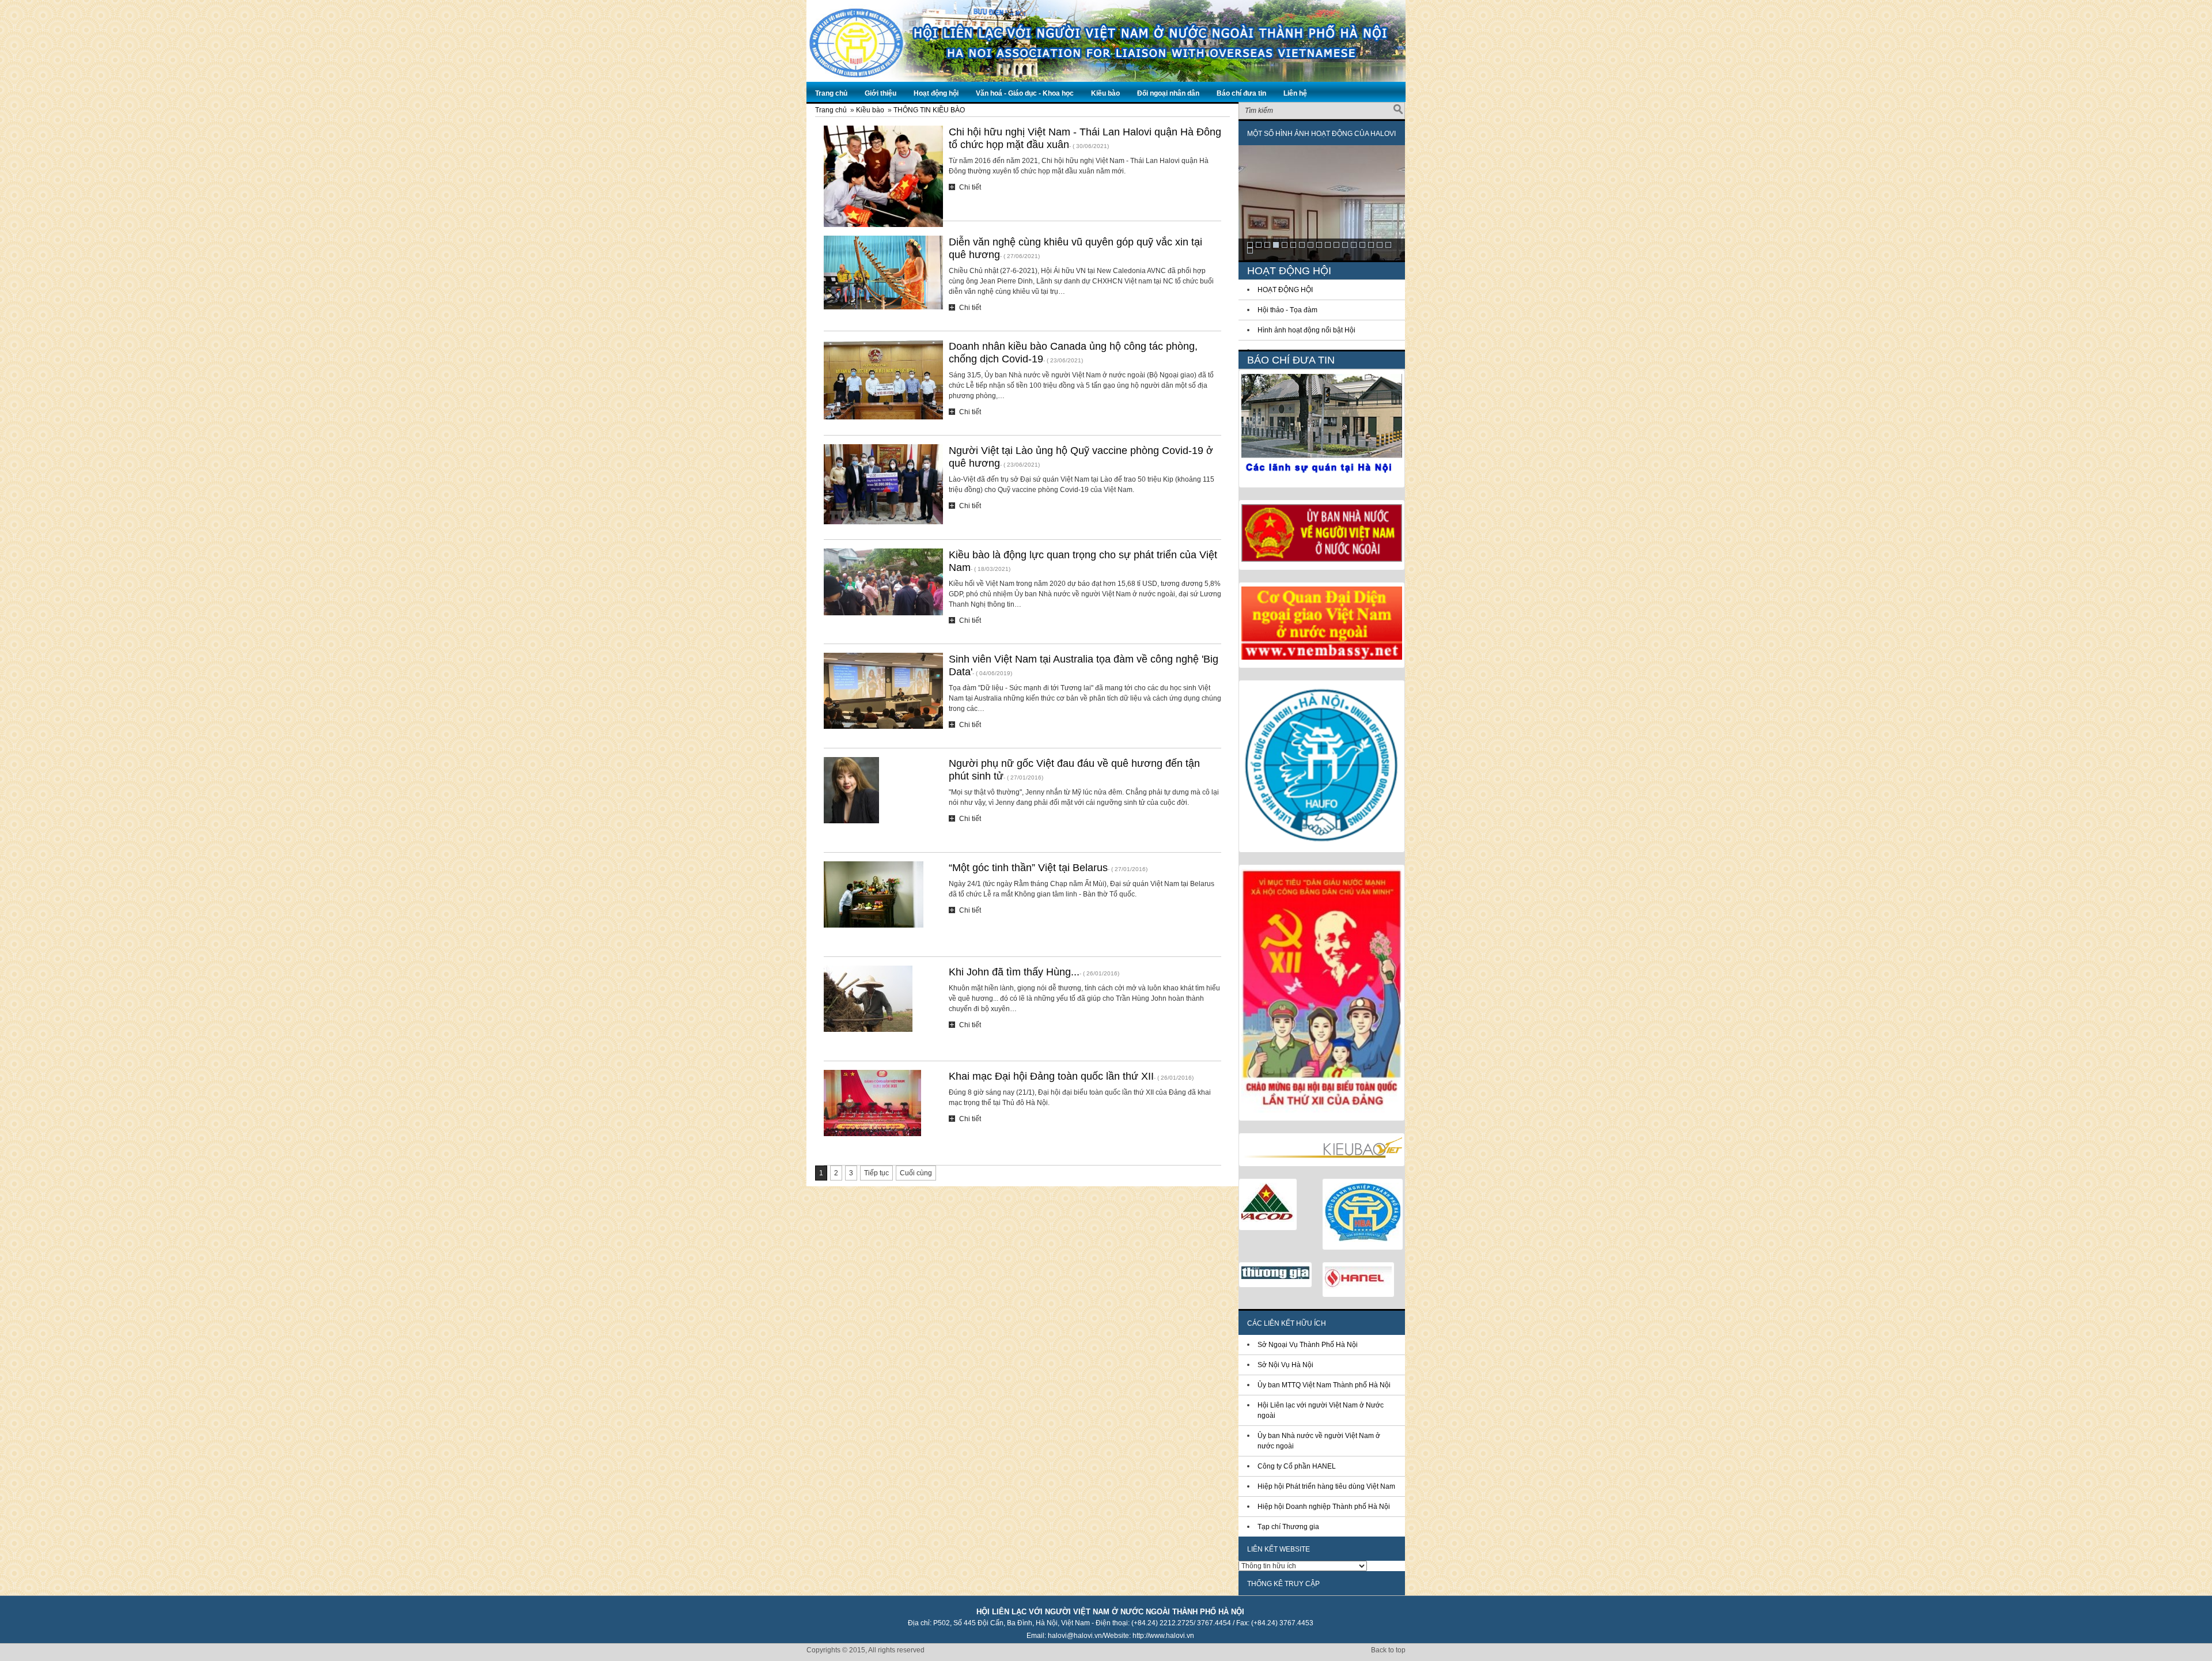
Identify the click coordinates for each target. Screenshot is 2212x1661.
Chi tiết (970, 187)
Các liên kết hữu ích (1287, 1323)
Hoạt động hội (936, 93)
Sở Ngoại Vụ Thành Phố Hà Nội (1308, 1345)
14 (1362, 245)
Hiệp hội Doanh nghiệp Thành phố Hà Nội (1324, 1507)
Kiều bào (1105, 93)
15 (1371, 245)
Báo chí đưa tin (1241, 93)
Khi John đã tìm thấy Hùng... (1014, 972)
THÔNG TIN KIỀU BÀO (929, 110)
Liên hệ (1295, 93)
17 (1388, 245)
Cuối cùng (916, 1173)
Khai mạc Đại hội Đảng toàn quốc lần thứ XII (1051, 1076)
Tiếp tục (876, 1173)
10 (1328, 245)
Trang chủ (831, 93)
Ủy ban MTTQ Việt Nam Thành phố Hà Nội (1324, 1385)
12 (1345, 245)
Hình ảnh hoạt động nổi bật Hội (1306, 330)
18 (1250, 251)
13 (1354, 245)
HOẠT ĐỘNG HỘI (1285, 290)
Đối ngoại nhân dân (1168, 93)
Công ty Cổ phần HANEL (1297, 1466)
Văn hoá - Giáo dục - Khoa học (1025, 93)
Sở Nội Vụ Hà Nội (1285, 1365)
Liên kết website (1279, 1549)
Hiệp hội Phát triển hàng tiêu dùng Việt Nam (1326, 1486)
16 (1380, 245)
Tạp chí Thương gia (1288, 1527)
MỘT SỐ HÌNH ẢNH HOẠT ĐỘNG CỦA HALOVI (1321, 134)
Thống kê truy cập (1283, 1584)
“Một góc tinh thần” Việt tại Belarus (1028, 868)
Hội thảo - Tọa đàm (1287, 310)
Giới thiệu (880, 93)
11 (1336, 245)
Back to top (1388, 1650)
